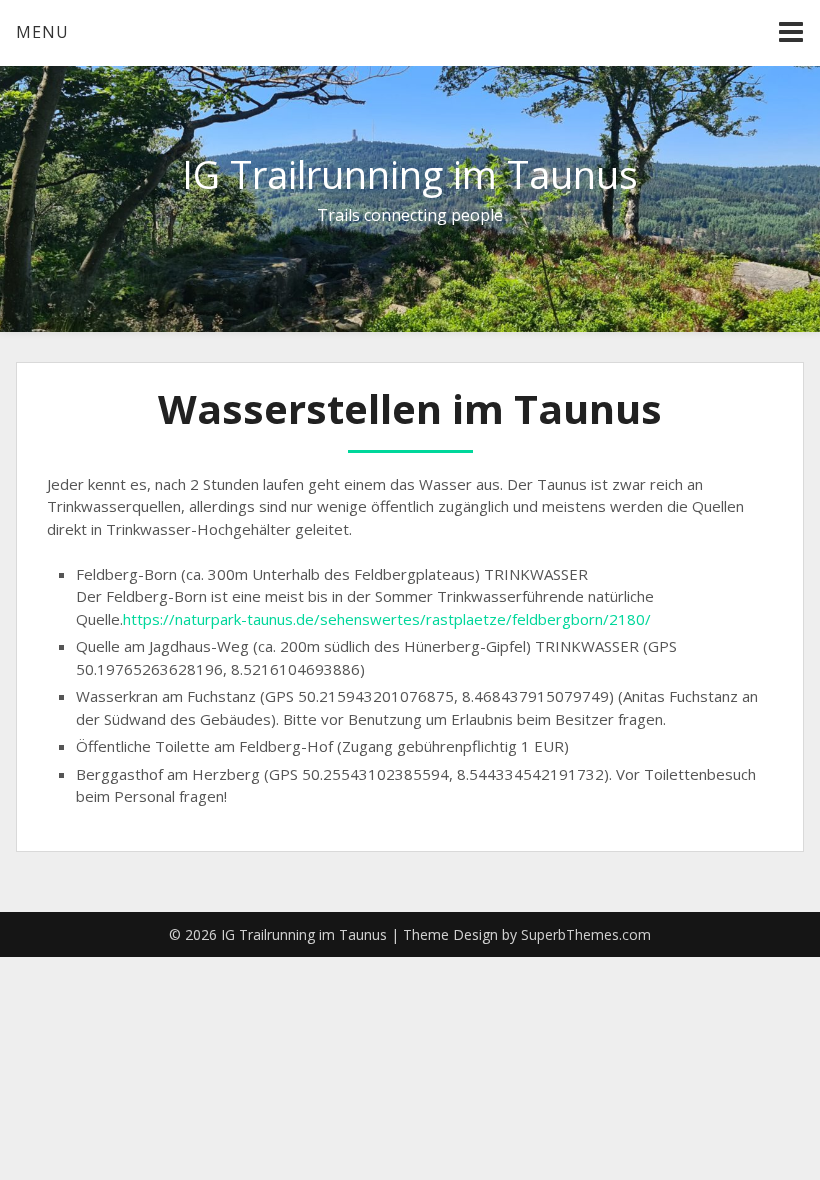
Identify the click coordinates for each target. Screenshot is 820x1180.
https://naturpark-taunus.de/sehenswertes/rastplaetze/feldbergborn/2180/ (387, 619)
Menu (42, 32)
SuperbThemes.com (586, 934)
